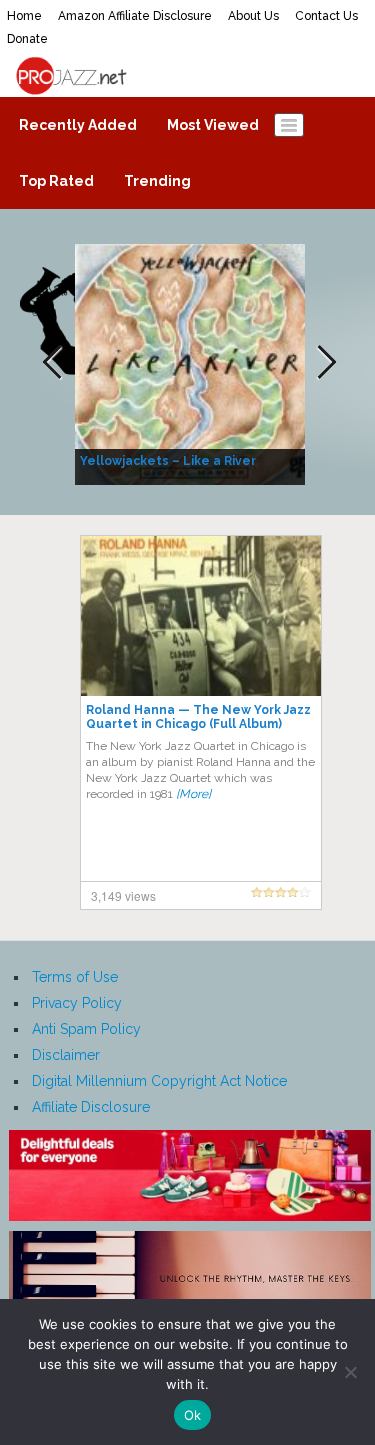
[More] (193, 794)
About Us (253, 16)
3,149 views (123, 895)
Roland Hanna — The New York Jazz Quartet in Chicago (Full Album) (198, 717)
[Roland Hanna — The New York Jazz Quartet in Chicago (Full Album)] (201, 615)
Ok (193, 1415)
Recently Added (78, 125)
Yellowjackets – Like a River (168, 461)
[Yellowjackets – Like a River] (192, 363)
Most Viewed (213, 125)
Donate (27, 39)
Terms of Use (75, 977)
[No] (350, 1372)
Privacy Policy (77, 1003)
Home (24, 16)
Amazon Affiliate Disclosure (135, 16)
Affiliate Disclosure (91, 1107)
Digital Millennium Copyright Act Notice (159, 1081)
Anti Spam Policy (86, 1029)
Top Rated (56, 181)
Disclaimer (66, 1055)
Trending (157, 181)
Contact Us (326, 16)
